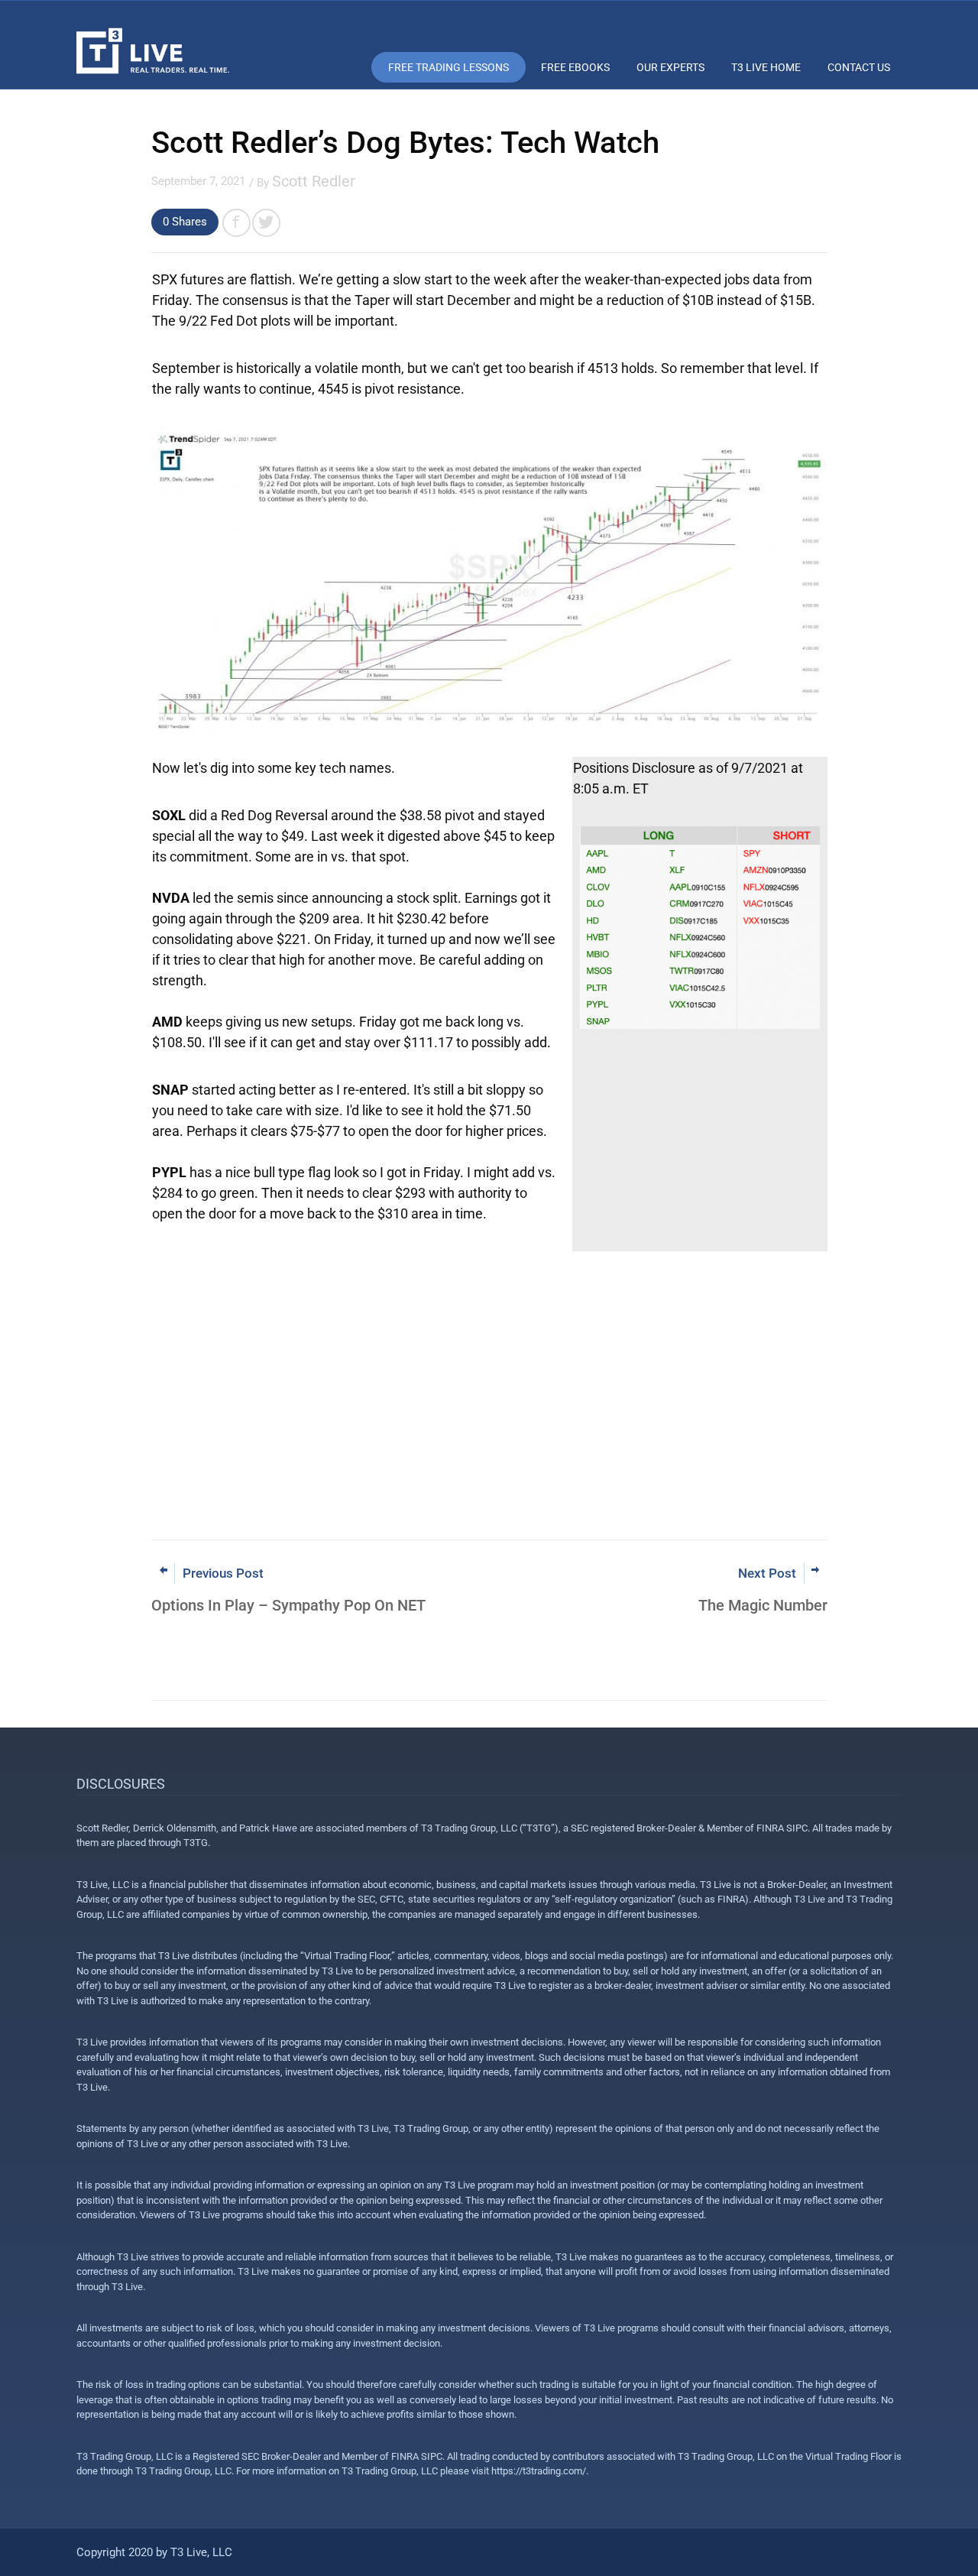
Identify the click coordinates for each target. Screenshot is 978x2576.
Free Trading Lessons (449, 67)
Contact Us (859, 67)
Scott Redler (314, 181)
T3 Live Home (766, 67)
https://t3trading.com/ (539, 2471)
